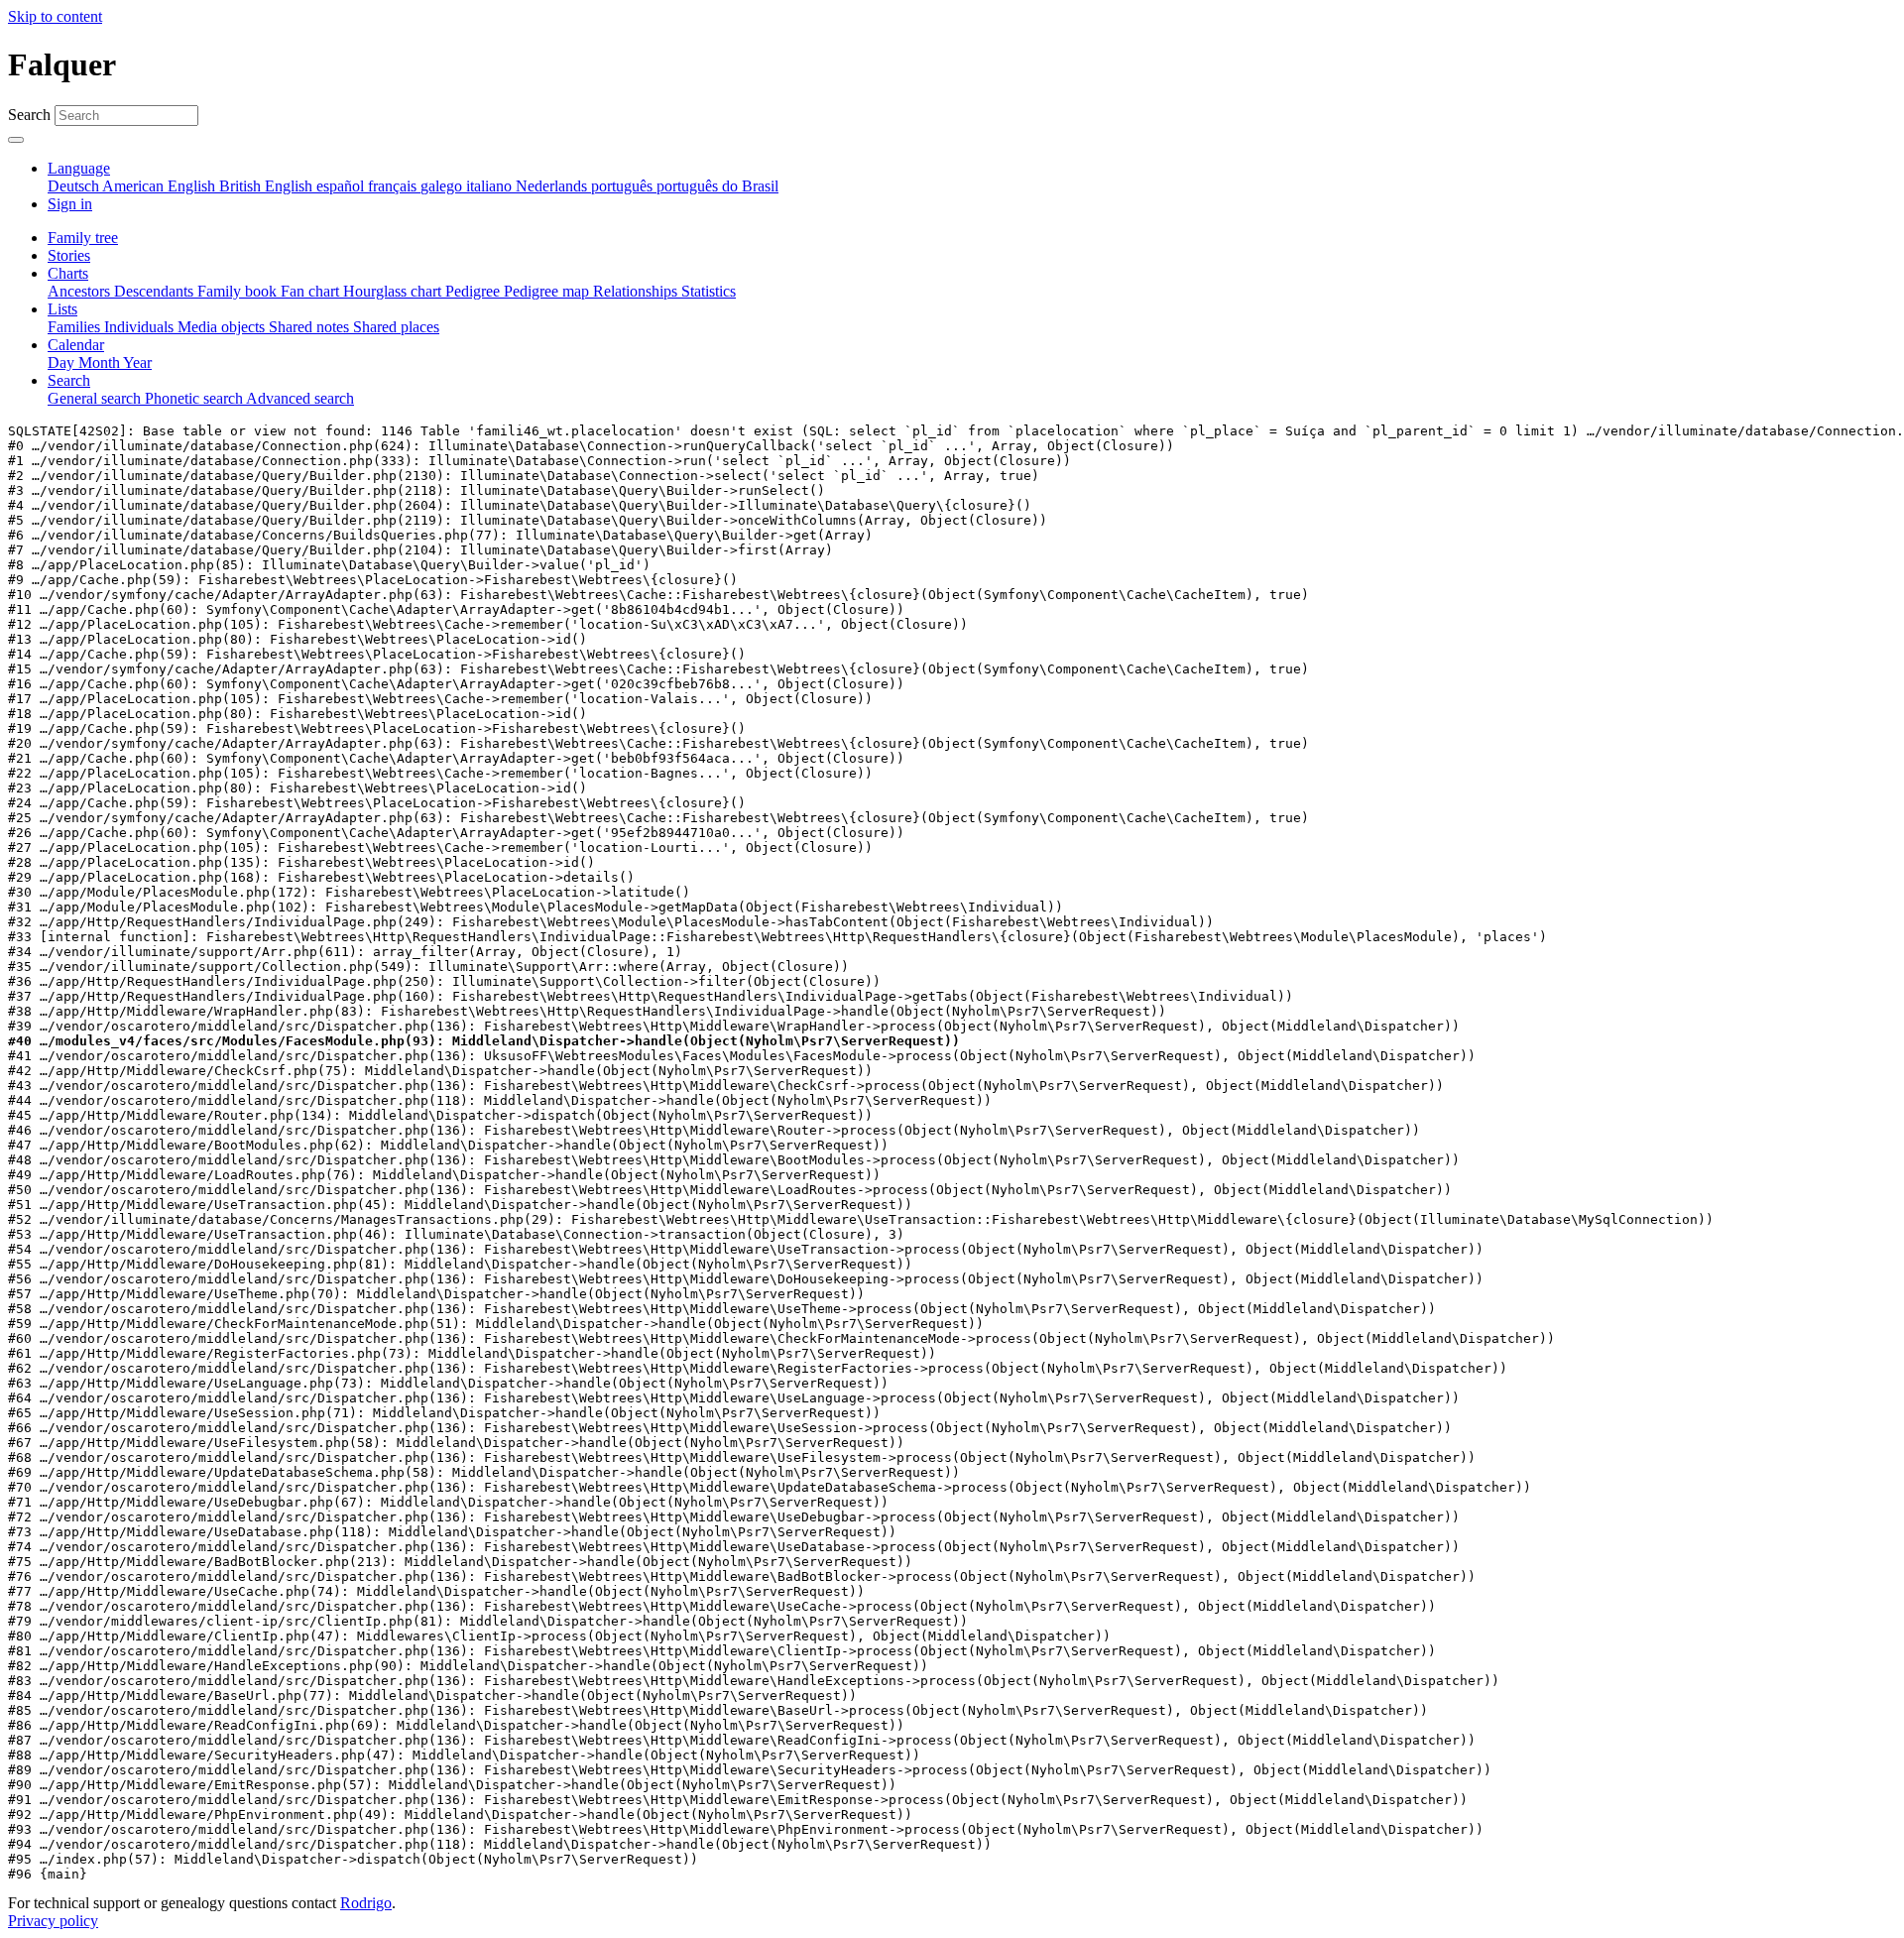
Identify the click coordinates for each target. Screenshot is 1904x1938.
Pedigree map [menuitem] (548, 291)
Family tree (83, 238)
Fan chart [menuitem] (312, 291)
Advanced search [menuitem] (300, 398)
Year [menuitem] (137, 363)
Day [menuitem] (63, 363)
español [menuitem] (342, 186)
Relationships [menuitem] (637, 291)
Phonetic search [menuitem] (195, 398)
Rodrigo (366, 1903)
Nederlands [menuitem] (553, 186)
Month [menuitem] (101, 363)
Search (29, 115)
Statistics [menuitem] (709, 291)
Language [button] (79, 168)
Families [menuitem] (76, 327)
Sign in (70, 204)
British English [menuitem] (268, 186)
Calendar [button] (76, 345)
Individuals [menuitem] (141, 327)
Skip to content (55, 16)
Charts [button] (68, 273)
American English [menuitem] (161, 186)
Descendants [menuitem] (156, 291)
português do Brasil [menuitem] (717, 186)
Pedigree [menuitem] (475, 291)
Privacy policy (53, 1921)
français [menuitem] (394, 186)
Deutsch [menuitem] (75, 186)
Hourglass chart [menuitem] (394, 291)
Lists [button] (62, 309)
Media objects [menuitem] (223, 327)
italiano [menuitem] (491, 186)
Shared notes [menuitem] (311, 327)
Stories (69, 255)
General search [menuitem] (96, 398)
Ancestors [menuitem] (81, 291)
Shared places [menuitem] (396, 327)
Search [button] (69, 380)
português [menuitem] (624, 186)
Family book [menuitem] (239, 291)
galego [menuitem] (443, 186)
